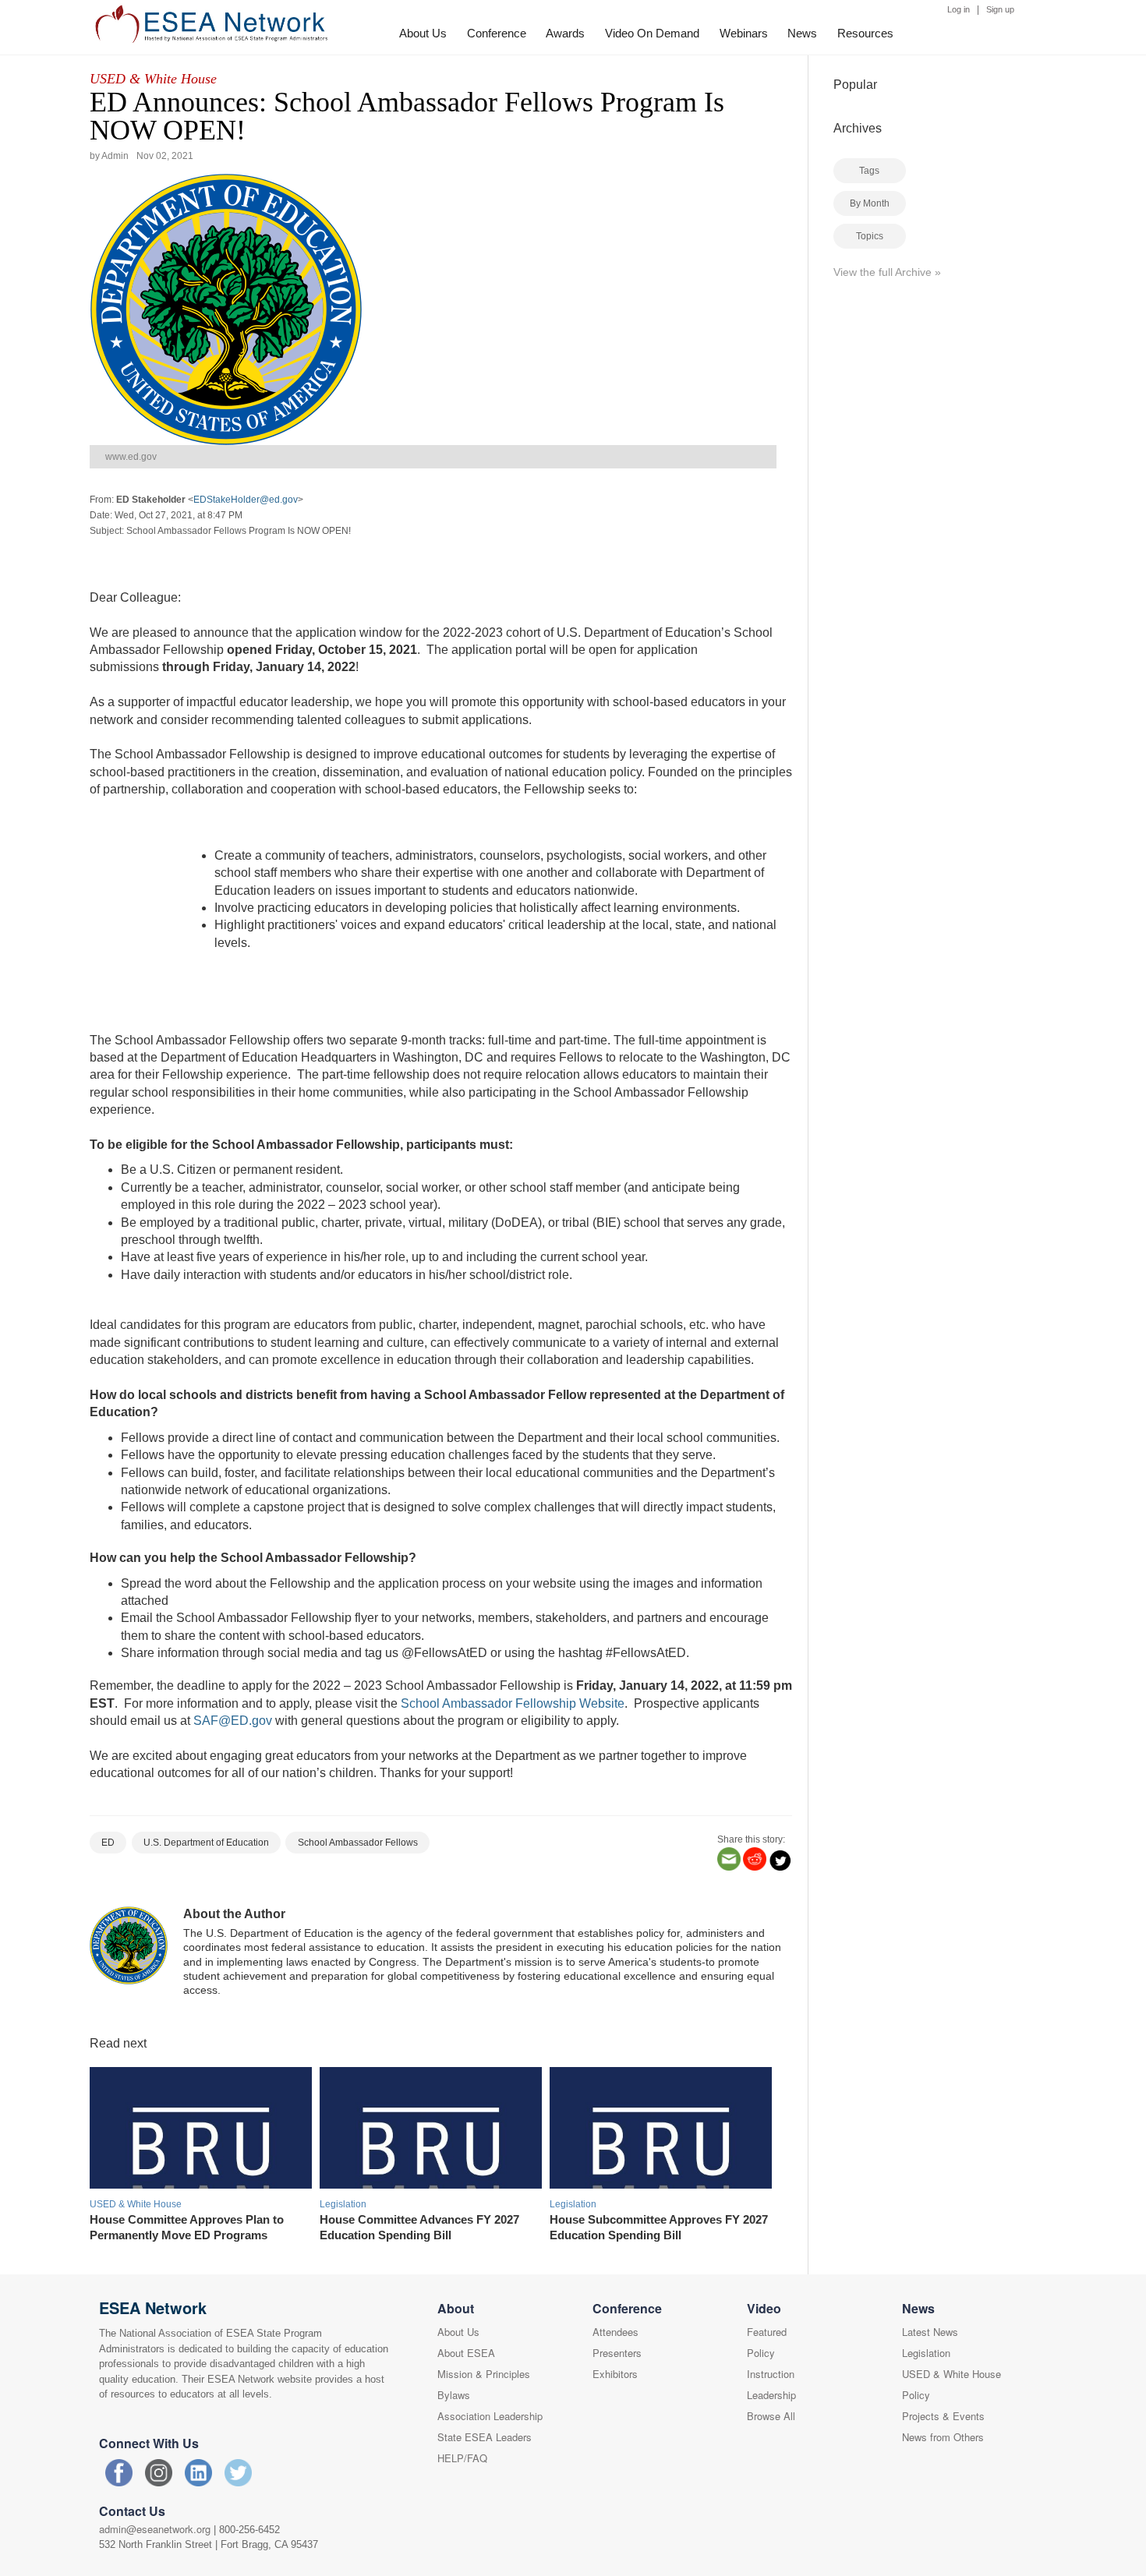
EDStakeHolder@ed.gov (246, 500)
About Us (423, 33)
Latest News (930, 2332)
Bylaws (454, 2395)
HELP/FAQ (462, 2458)
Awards (565, 33)
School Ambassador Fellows (358, 1843)
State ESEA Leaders (485, 2437)
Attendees (615, 2332)
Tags (869, 171)
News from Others (943, 2437)
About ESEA (466, 2353)
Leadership (771, 2395)
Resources (865, 33)
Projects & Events (943, 2416)
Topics (870, 236)
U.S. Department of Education (206, 1843)
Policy (761, 2353)
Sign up (1000, 9)
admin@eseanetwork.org (155, 2529)
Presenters (617, 2353)
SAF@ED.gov (233, 1721)
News (802, 33)
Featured (767, 2332)
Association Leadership (490, 2416)
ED (108, 1843)
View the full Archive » (887, 272)
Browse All (771, 2416)
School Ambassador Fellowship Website (513, 1703)
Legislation (926, 2353)
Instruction (771, 2374)
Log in (959, 9)
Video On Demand (652, 33)
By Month (870, 203)
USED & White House (153, 79)
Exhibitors (615, 2374)
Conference (497, 33)
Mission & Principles (484, 2374)
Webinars (744, 33)
